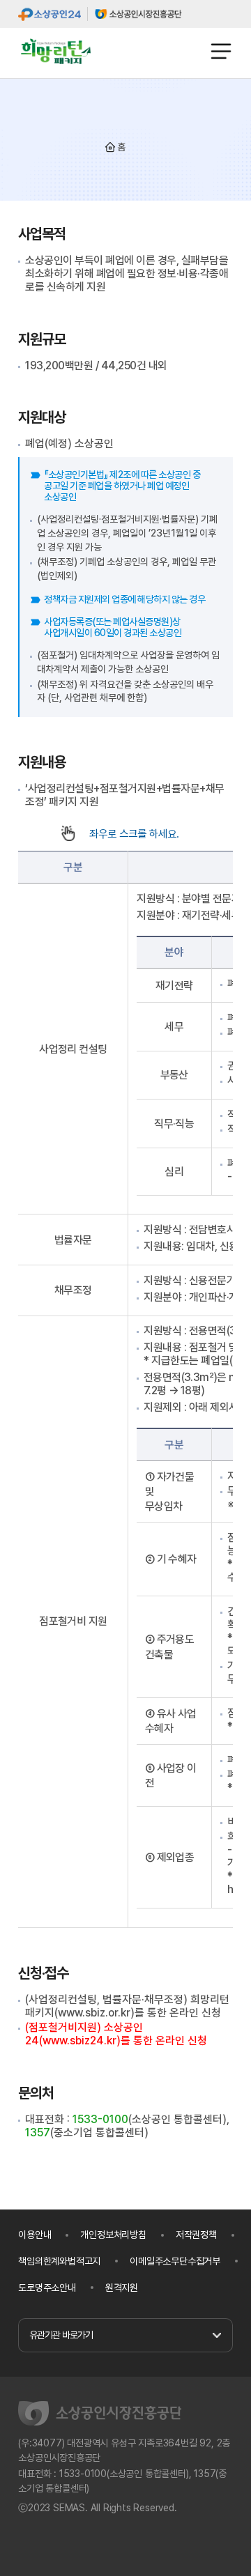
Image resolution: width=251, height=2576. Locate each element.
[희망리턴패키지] (56, 51)
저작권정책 (196, 2235)
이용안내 (35, 2235)
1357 (38, 2132)
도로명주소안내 (47, 2288)
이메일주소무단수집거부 (175, 2261)
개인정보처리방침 (113, 2235)
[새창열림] (50, 14)
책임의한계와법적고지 (59, 2261)
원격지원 (122, 2288)
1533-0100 (100, 2119)
